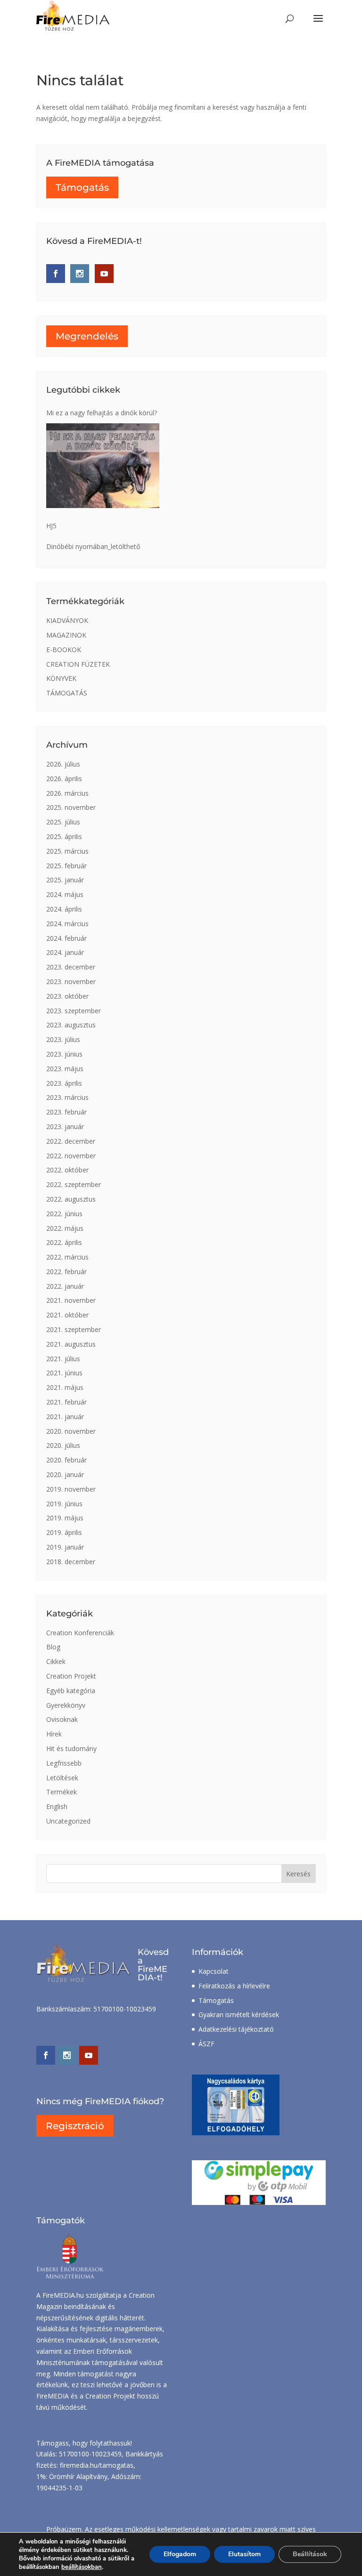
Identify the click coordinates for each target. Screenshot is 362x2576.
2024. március (67, 924)
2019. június (64, 1504)
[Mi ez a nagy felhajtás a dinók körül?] (103, 466)
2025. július (63, 822)
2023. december (71, 967)
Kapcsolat (214, 1971)
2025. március (67, 851)
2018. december (71, 1562)
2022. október (67, 1170)
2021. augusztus (71, 1344)
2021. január (65, 1417)
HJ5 (51, 526)
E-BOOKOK (64, 650)
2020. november (71, 1431)
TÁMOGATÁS (67, 693)
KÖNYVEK (61, 678)
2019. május (65, 1518)
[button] (318, 24)
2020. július (63, 1445)
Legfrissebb (64, 1763)
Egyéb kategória (71, 1691)
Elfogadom (180, 2554)
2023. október (67, 996)
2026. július (63, 764)
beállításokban (82, 2567)
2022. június (64, 1214)
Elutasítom (244, 2554)
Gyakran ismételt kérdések (239, 2015)
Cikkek (56, 1661)
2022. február (66, 1272)
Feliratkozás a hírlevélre (234, 1986)
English (57, 1806)
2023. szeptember (74, 1011)
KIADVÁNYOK (67, 620)
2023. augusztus (71, 1025)
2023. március (67, 1097)
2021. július (63, 1359)
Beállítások (310, 2554)
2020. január (65, 1474)
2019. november (71, 1489)
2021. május (65, 1387)
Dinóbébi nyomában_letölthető (93, 546)
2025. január (65, 880)
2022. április (64, 1242)
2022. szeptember (74, 1184)
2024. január (65, 952)
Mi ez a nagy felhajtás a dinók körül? (102, 413)
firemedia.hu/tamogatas (97, 2465)
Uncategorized (68, 1821)
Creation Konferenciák (80, 1633)
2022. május (65, 1228)
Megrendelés (87, 336)
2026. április (64, 779)
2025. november (71, 807)
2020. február (66, 1460)
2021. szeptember (74, 1329)
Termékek (62, 1792)
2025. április (64, 836)
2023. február (66, 1112)
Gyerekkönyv (66, 1705)
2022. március (67, 1257)
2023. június (64, 1054)
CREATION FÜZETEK (78, 664)
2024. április (64, 909)
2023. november (71, 981)
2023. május (65, 1069)
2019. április (64, 1532)
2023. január (65, 1126)
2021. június (64, 1373)
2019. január (65, 1547)
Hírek (54, 1734)
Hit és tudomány (71, 1748)
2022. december (71, 1141)
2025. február (66, 866)
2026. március (67, 793)
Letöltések (62, 1778)
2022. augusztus (71, 1199)
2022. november (71, 1156)
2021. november (71, 1300)
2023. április (64, 1083)
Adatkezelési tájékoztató (236, 2029)
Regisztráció (75, 2126)
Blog (53, 1647)
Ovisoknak (62, 1719)
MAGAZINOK (66, 635)
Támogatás (82, 187)
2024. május (65, 894)
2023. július (63, 1039)
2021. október (67, 1315)
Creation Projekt (71, 1676)
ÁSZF (206, 2044)
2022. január (65, 1286)
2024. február (66, 938)
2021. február (66, 1402)
